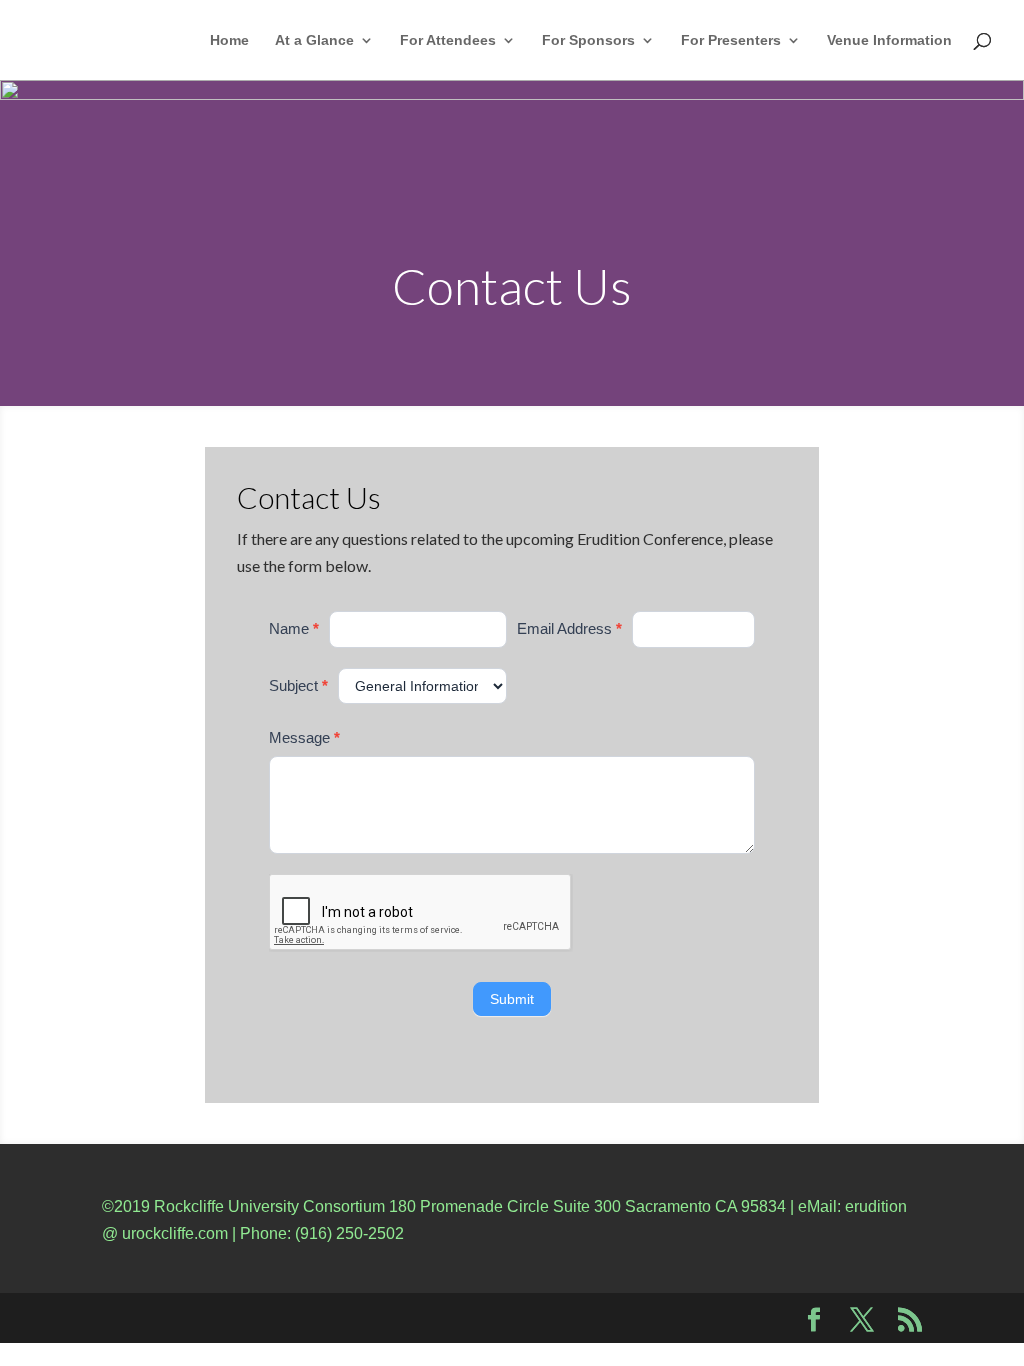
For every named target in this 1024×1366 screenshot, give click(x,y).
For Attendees (448, 40)
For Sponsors (588, 40)
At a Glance (314, 40)
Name (294, 628)
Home (229, 40)
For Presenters (731, 40)
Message (304, 737)
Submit (512, 999)
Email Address (569, 628)
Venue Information (889, 40)
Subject (298, 685)
